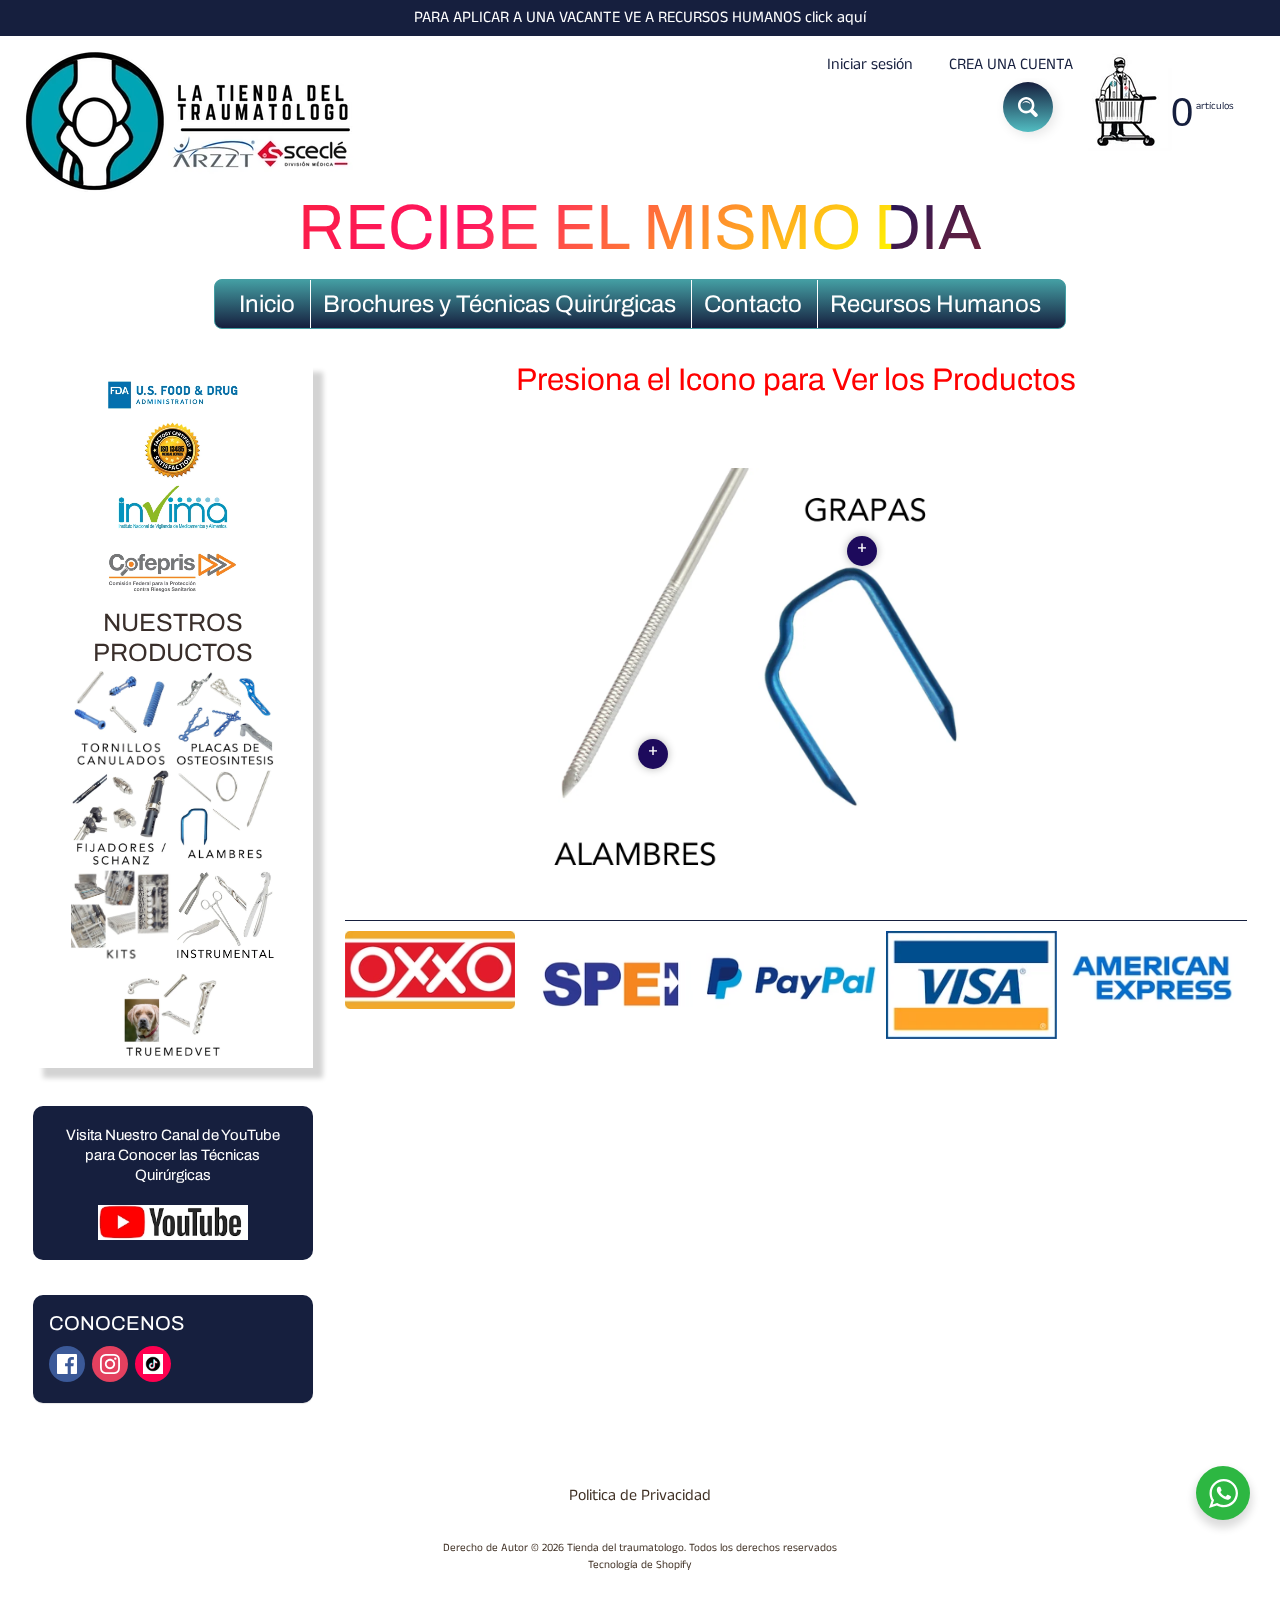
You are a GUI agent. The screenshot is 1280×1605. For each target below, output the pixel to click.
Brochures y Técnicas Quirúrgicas (499, 304)
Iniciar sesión (870, 65)
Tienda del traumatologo (625, 1548)
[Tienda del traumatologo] (191, 122)
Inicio (267, 304)
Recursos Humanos (935, 304)
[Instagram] (110, 1364)
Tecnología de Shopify (640, 1565)
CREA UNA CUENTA (1011, 65)
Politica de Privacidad (640, 1495)
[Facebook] (67, 1364)
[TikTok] (153, 1364)
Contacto (753, 304)
